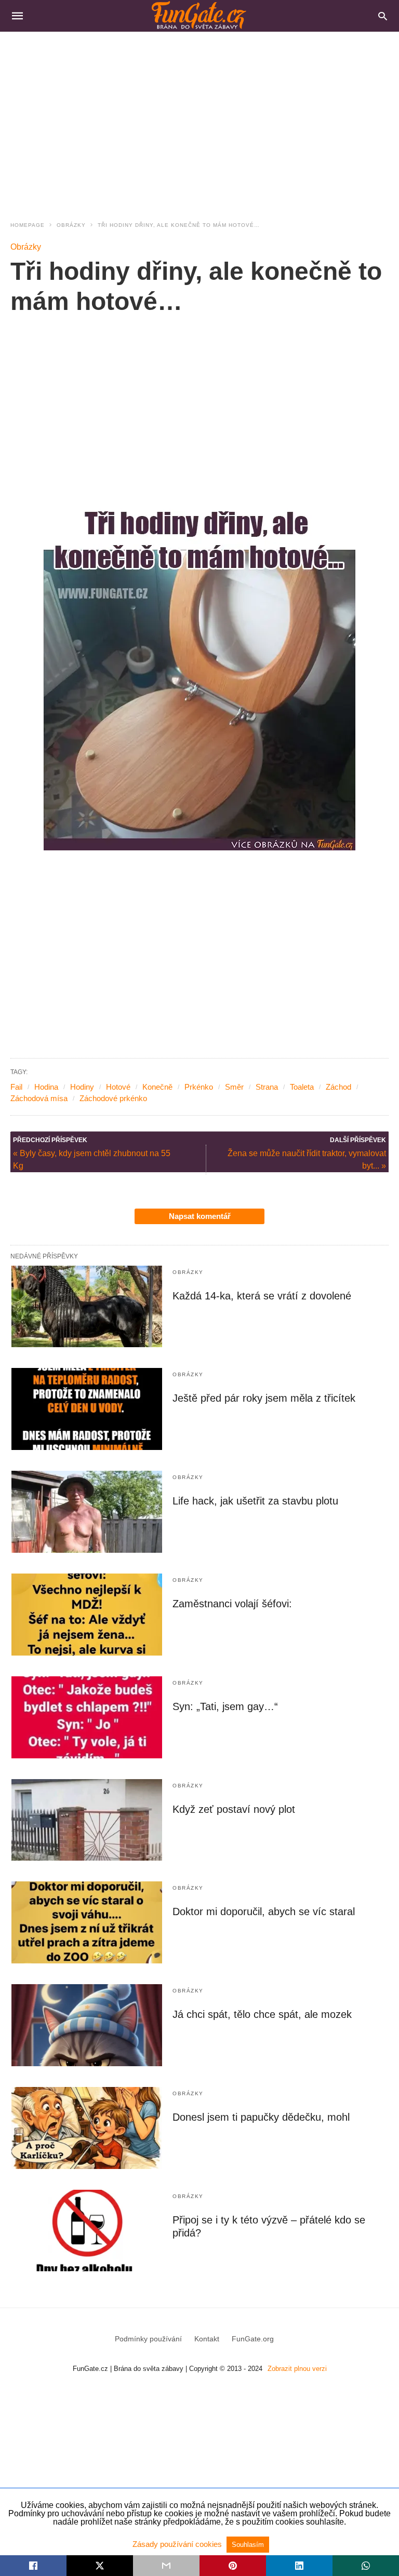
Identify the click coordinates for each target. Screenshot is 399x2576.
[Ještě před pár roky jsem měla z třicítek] (87, 1409)
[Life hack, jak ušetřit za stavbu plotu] (87, 1512)
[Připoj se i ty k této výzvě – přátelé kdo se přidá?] (87, 2231)
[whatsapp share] (366, 2566)
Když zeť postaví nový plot (234, 1809)
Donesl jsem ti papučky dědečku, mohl (261, 2117)
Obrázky (71, 225)
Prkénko (199, 1087)
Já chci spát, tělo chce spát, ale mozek (262, 2014)
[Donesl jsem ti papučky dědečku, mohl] (87, 2128)
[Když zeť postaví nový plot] (87, 1820)
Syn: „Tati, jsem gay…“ (225, 1706)
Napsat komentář (200, 1216)
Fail (16, 1087)
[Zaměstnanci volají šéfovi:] (87, 1615)
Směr (234, 1087)
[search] (383, 16)
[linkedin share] (299, 2566)
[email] (166, 2566)
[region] (199, 120)
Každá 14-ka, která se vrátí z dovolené (262, 1296)
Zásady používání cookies (178, 2544)
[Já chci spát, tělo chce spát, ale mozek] (87, 2025)
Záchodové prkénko (113, 1098)
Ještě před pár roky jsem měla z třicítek (264, 1398)
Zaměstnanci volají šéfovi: (232, 1604)
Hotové (118, 1087)
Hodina (46, 1087)
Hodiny (82, 1087)
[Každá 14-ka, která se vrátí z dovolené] (87, 1307)
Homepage (28, 225)
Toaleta (302, 1087)
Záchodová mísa (39, 1098)
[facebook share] (33, 2566)
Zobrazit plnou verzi (297, 2369)
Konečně (157, 1087)
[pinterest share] (233, 2566)
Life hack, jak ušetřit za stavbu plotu (255, 1501)
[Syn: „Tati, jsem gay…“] (87, 1717)
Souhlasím (248, 2545)
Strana (267, 1087)
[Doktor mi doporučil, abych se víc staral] (87, 1922)
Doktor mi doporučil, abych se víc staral (264, 1911)
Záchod (338, 1087)
